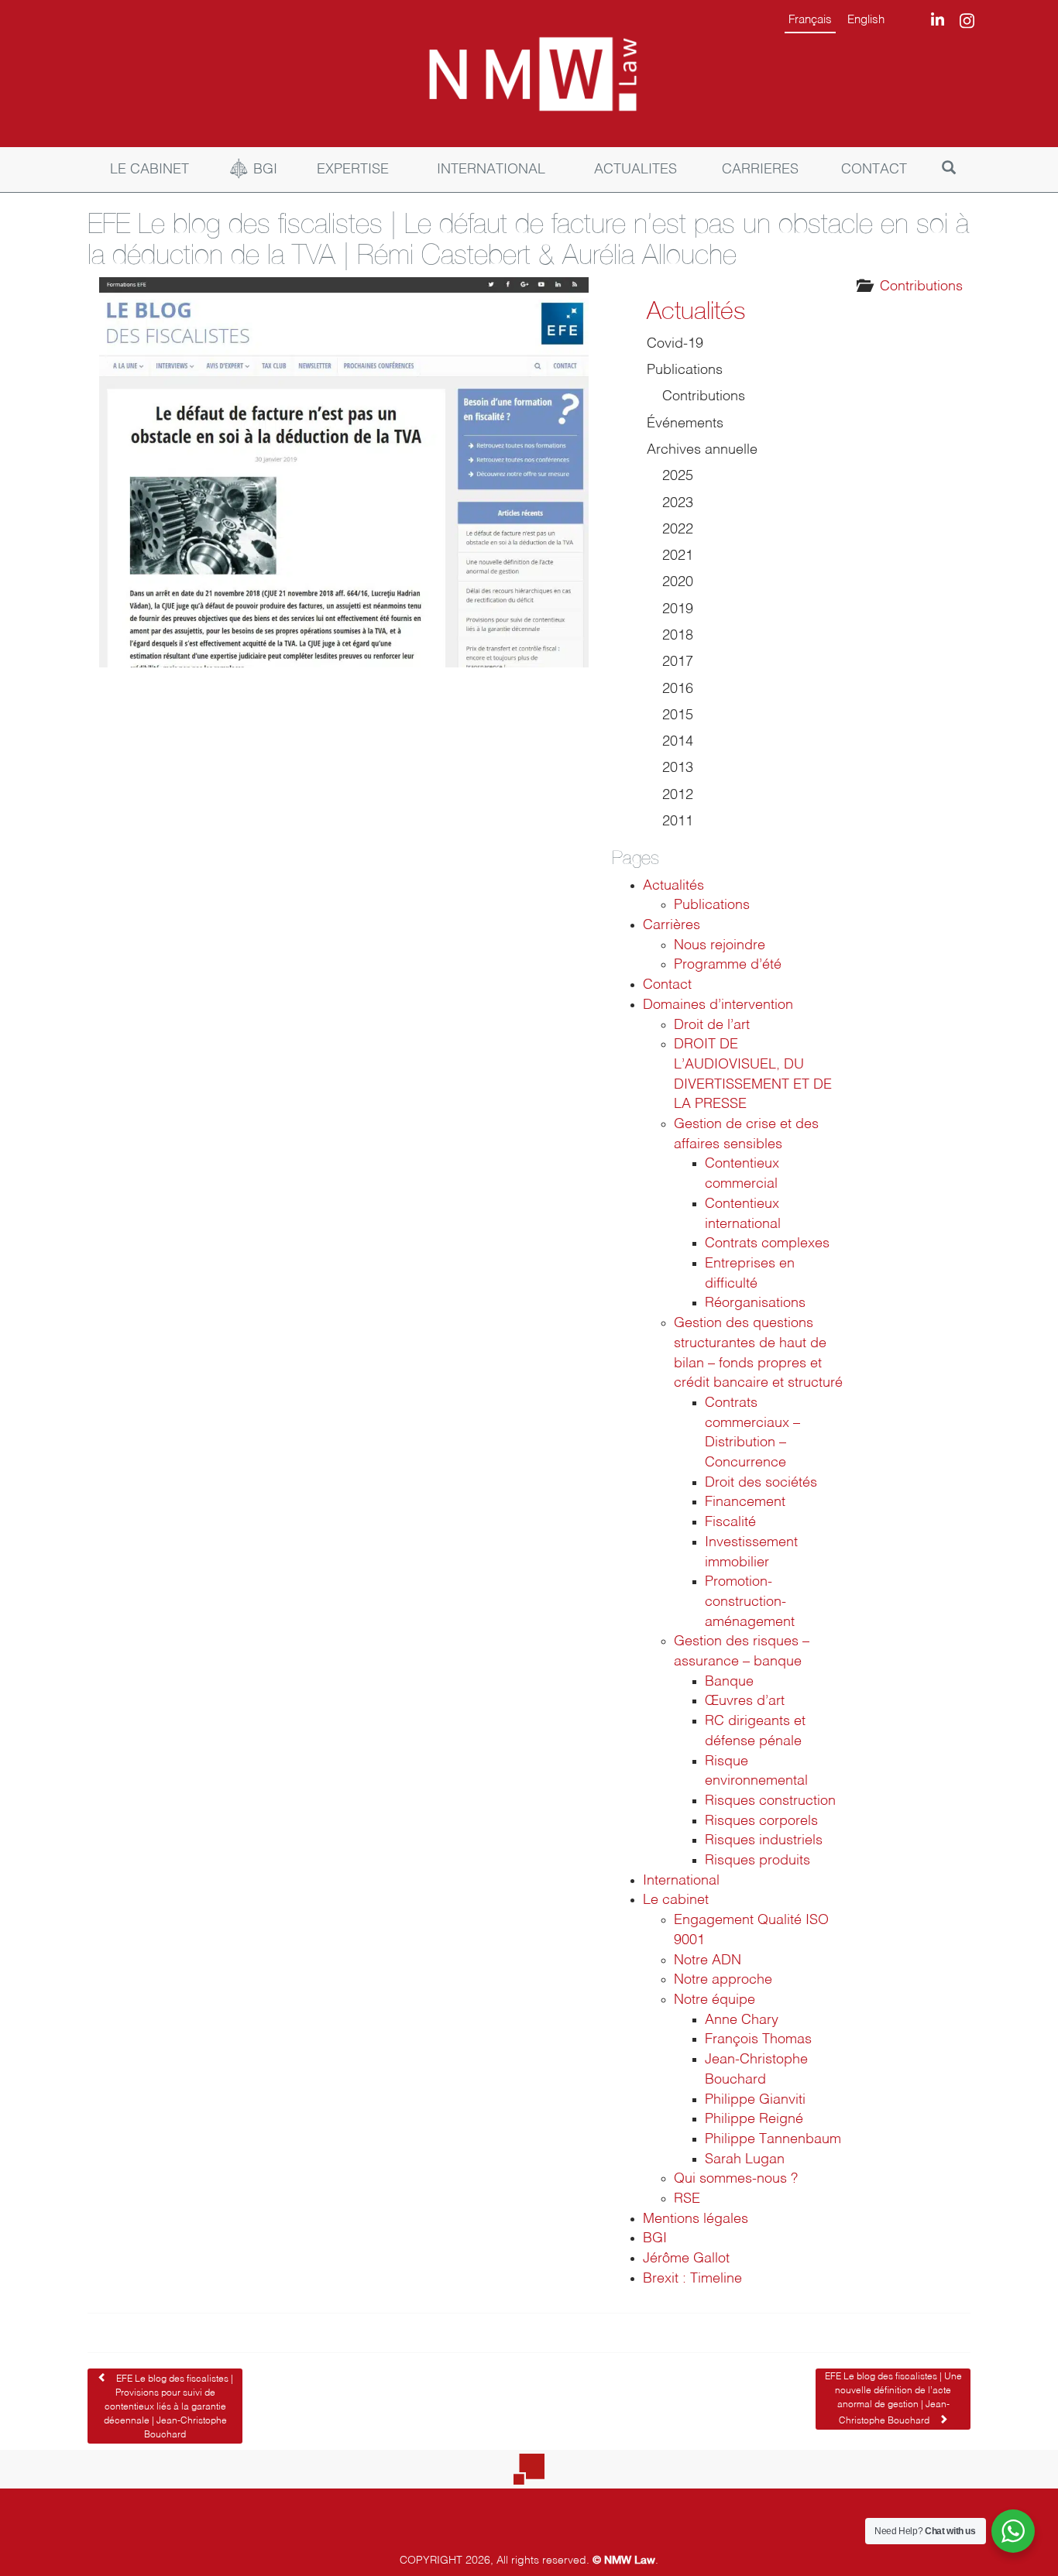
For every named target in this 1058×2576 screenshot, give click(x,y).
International (681, 1881)
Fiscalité (730, 1522)
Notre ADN (708, 1960)
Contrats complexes (767, 1243)
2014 (678, 742)
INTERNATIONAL (491, 170)
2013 (678, 768)
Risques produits (757, 1861)
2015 (678, 715)
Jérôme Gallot (686, 2259)
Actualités (696, 310)
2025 (678, 476)
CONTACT (874, 170)
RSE (687, 2199)
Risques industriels (764, 1840)
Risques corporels (761, 1821)
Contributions (921, 286)
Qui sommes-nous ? (736, 2179)
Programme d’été (728, 965)
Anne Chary (742, 2020)
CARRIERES (760, 170)
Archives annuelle (702, 450)
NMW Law (630, 2559)
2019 (678, 609)
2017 (678, 662)
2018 (678, 636)
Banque (729, 1682)
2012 (678, 795)
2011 (678, 822)
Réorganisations (755, 1303)
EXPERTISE (353, 170)
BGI (265, 170)
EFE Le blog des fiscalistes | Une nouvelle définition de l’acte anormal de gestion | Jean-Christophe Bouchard (893, 2399)
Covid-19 (675, 344)
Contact (667, 985)
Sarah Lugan (745, 2159)
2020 (678, 582)
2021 (678, 556)
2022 (678, 530)
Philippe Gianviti (755, 2100)
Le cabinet (676, 1900)
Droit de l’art (712, 1025)
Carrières (672, 925)
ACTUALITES (635, 170)
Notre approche (723, 1980)
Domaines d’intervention (718, 1005)
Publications (685, 370)
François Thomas (758, 2039)
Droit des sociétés (761, 1483)
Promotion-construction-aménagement (750, 1602)
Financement (745, 1502)
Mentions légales (696, 2219)
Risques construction (770, 1801)
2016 (678, 689)
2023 (678, 503)
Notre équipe (714, 2000)
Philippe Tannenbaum (773, 2139)
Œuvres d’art (745, 1701)
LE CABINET (149, 170)
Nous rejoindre (720, 945)
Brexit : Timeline (692, 2279)
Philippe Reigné (754, 2119)
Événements (685, 424)
